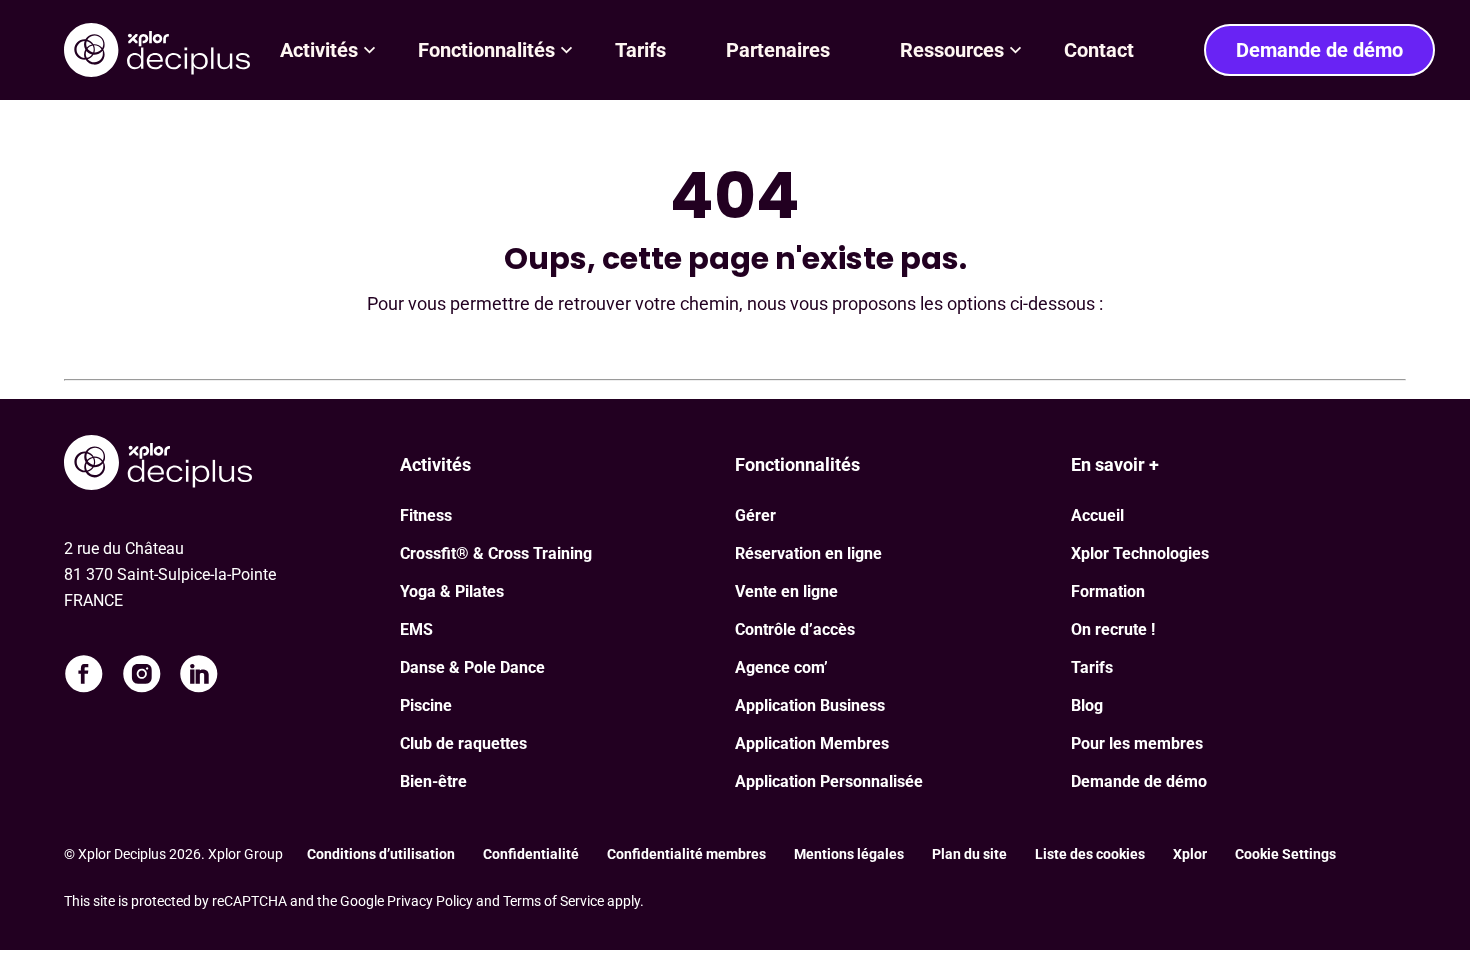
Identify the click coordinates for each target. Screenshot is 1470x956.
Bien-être (433, 781)
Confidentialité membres (686, 854)
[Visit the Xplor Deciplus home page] (232, 465)
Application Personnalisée (829, 781)
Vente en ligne (786, 591)
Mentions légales (849, 854)
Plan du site (969, 854)
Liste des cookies (1090, 854)
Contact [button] (1099, 50)
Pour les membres (1137, 743)
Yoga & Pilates (452, 591)
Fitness (426, 515)
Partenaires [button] (783, 50)
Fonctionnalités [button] (486, 50)
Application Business (810, 705)
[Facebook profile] (84, 674)
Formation (1108, 591)
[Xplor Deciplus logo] (157, 50)
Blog (1087, 705)
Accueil (1097, 515)
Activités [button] (319, 50)
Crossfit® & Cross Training (496, 553)
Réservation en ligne (808, 553)
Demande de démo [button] (1319, 50)
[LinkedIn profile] (199, 674)
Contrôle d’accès (795, 629)
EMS (416, 629)
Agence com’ (781, 667)
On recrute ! (1113, 629)
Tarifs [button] (640, 50)
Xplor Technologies (1140, 553)
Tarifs (1092, 667)
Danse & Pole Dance (472, 667)
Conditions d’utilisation (381, 854)
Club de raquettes (463, 743)
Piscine (426, 705)
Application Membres (812, 743)
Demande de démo (1139, 781)
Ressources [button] (952, 50)
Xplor (1190, 854)
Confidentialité (531, 854)
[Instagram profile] (142, 674)
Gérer (755, 515)
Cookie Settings (1285, 854)
